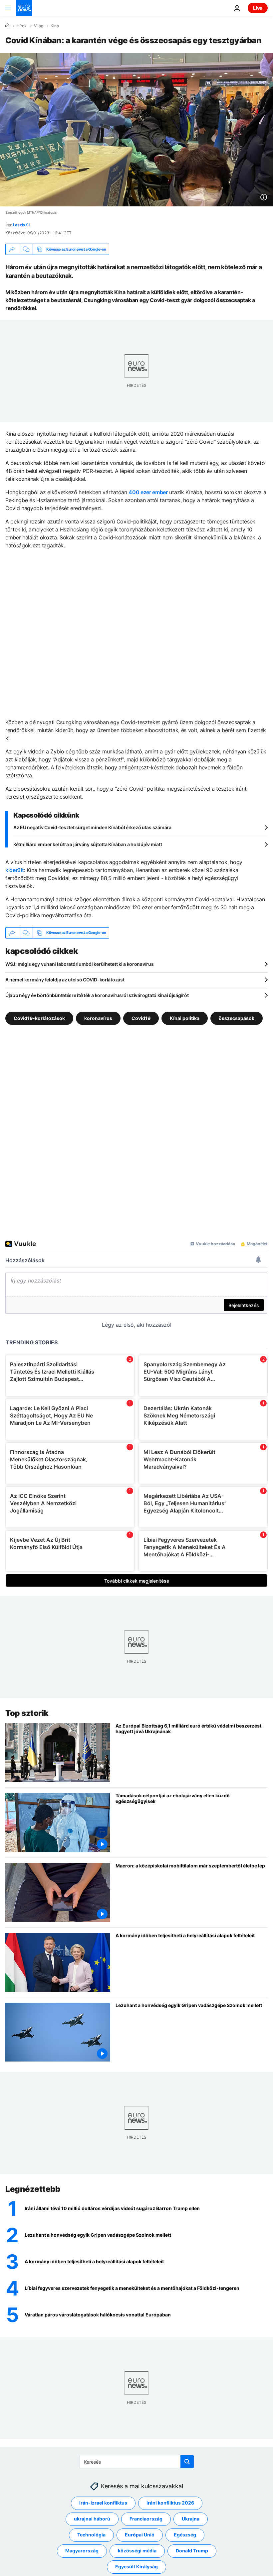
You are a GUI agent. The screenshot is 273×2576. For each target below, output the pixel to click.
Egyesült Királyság (136, 2567)
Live (258, 8)
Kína (55, 26)
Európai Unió (140, 2535)
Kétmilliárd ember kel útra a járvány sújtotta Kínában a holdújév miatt (88, 844)
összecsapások (237, 1018)
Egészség (185, 2535)
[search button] (187, 2462)
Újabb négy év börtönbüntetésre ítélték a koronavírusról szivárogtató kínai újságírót (97, 995)
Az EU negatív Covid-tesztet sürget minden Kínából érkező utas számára (92, 827)
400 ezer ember (148, 492)
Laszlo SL (22, 225)
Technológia (91, 2535)
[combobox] (137, 2462)
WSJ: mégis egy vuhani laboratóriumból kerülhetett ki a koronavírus (80, 964)
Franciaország (146, 2519)
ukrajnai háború (92, 2519)
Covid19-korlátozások (39, 1018)
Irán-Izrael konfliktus (103, 2503)
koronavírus (98, 1018)
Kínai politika (185, 1018)
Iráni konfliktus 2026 (170, 2503)
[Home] (7, 26)
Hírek (22, 26)
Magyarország (82, 2551)
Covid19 (141, 1018)
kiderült (14, 870)
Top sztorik (27, 1713)
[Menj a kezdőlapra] (24, 8)
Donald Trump (192, 2551)
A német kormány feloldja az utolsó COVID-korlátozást (65, 980)
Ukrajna (191, 2519)
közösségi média (137, 2551)
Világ (39, 26)
